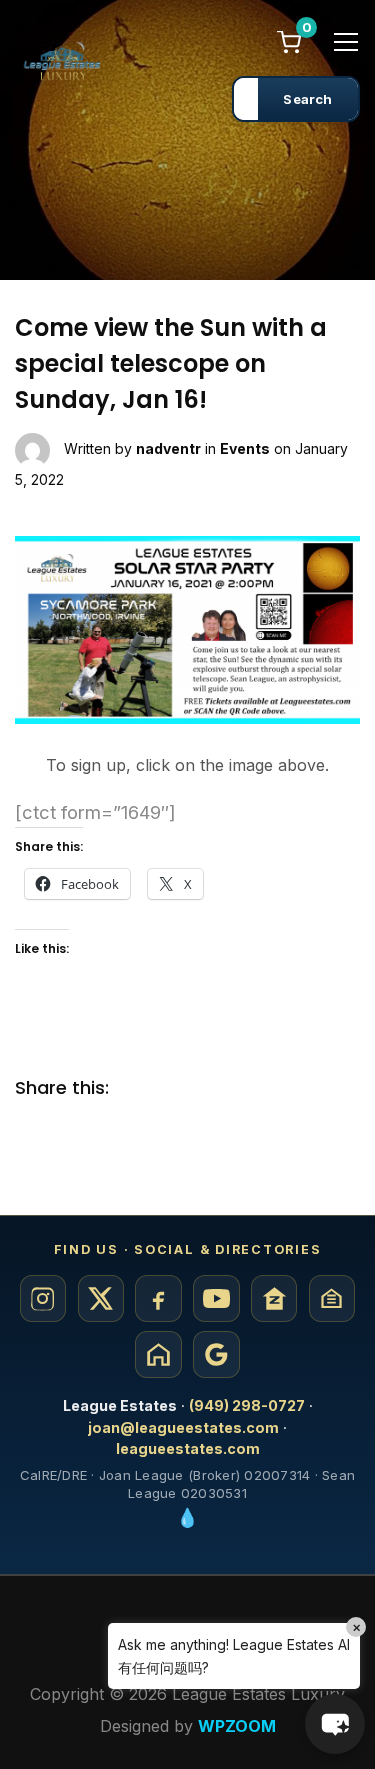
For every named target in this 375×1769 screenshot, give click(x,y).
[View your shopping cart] (289, 41)
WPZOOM (237, 1726)
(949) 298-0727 (247, 1405)
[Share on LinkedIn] (220, 1089)
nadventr (168, 448)
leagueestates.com (188, 1448)
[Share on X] (180, 1089)
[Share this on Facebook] (140, 1089)
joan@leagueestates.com (183, 1427)
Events (245, 448)
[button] (335, 1724)
